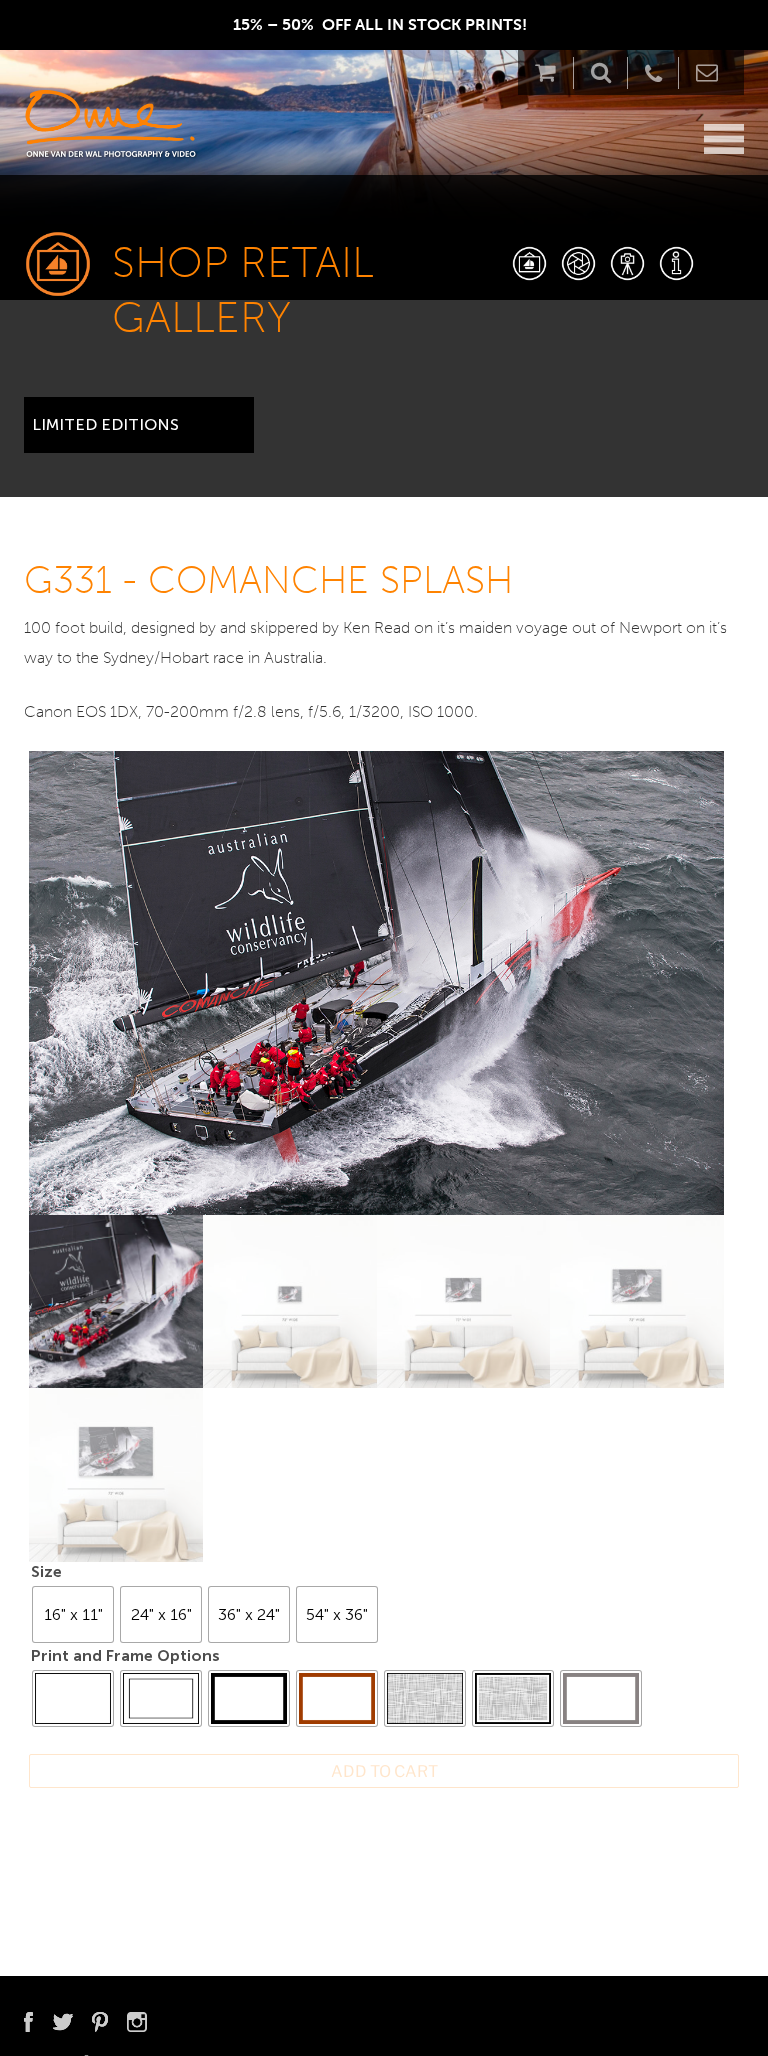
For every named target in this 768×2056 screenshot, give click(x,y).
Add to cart (384, 1771)
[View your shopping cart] (550, 72)
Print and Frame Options (125, 1655)
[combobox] (139, 417)
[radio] (73, 1614)
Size (46, 1571)
